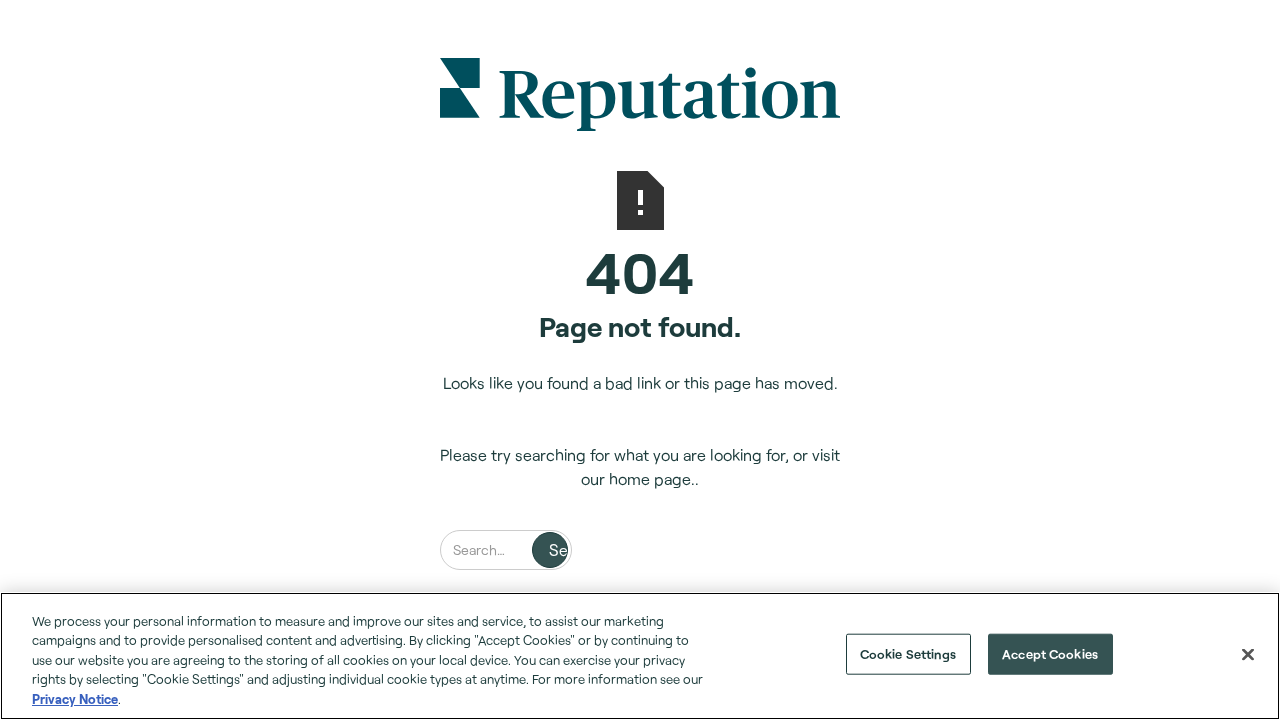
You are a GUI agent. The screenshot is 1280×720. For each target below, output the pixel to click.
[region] (640, 656)
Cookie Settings (908, 654)
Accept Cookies (1050, 654)
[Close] (1248, 655)
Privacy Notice (75, 699)
